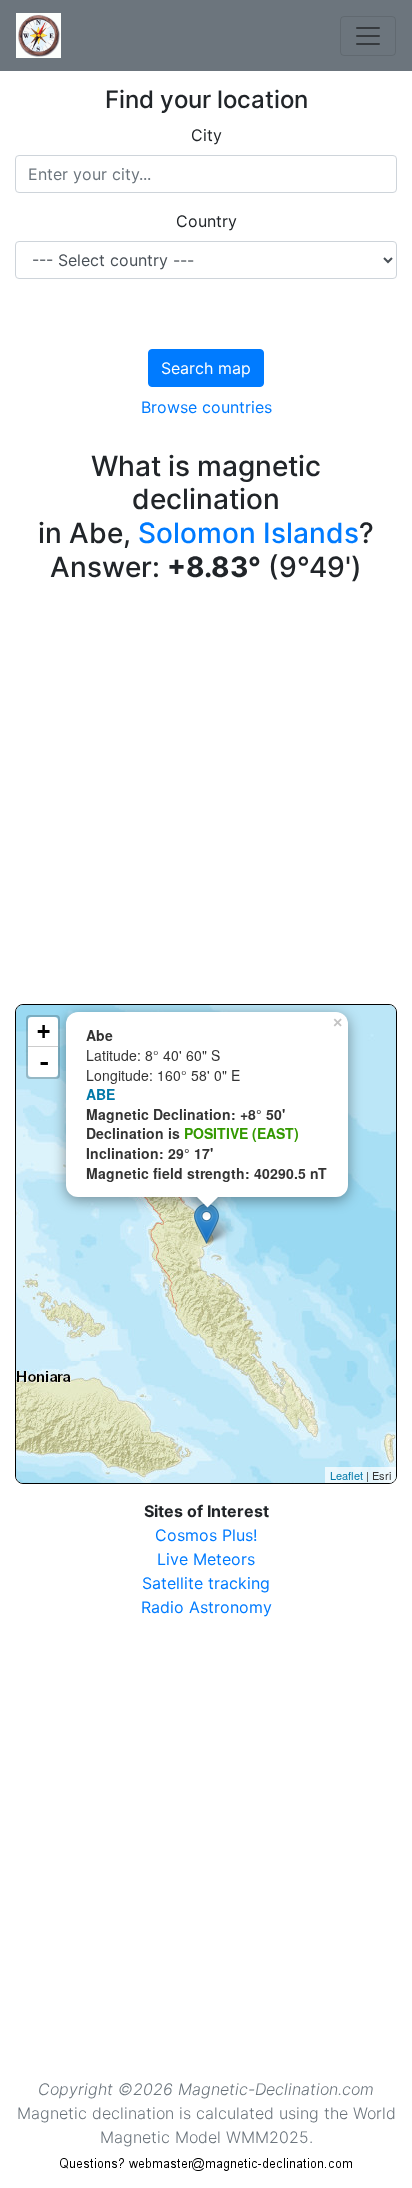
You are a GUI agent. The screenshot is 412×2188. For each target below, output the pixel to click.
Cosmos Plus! (206, 1535)
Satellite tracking (206, 1583)
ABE (100, 1094)
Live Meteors (206, 1559)
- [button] (44, 1062)
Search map (206, 368)
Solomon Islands (248, 533)
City (206, 135)
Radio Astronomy (206, 1607)
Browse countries (206, 407)
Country (206, 221)
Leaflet (346, 1475)
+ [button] (43, 1031)
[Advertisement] (206, 798)
